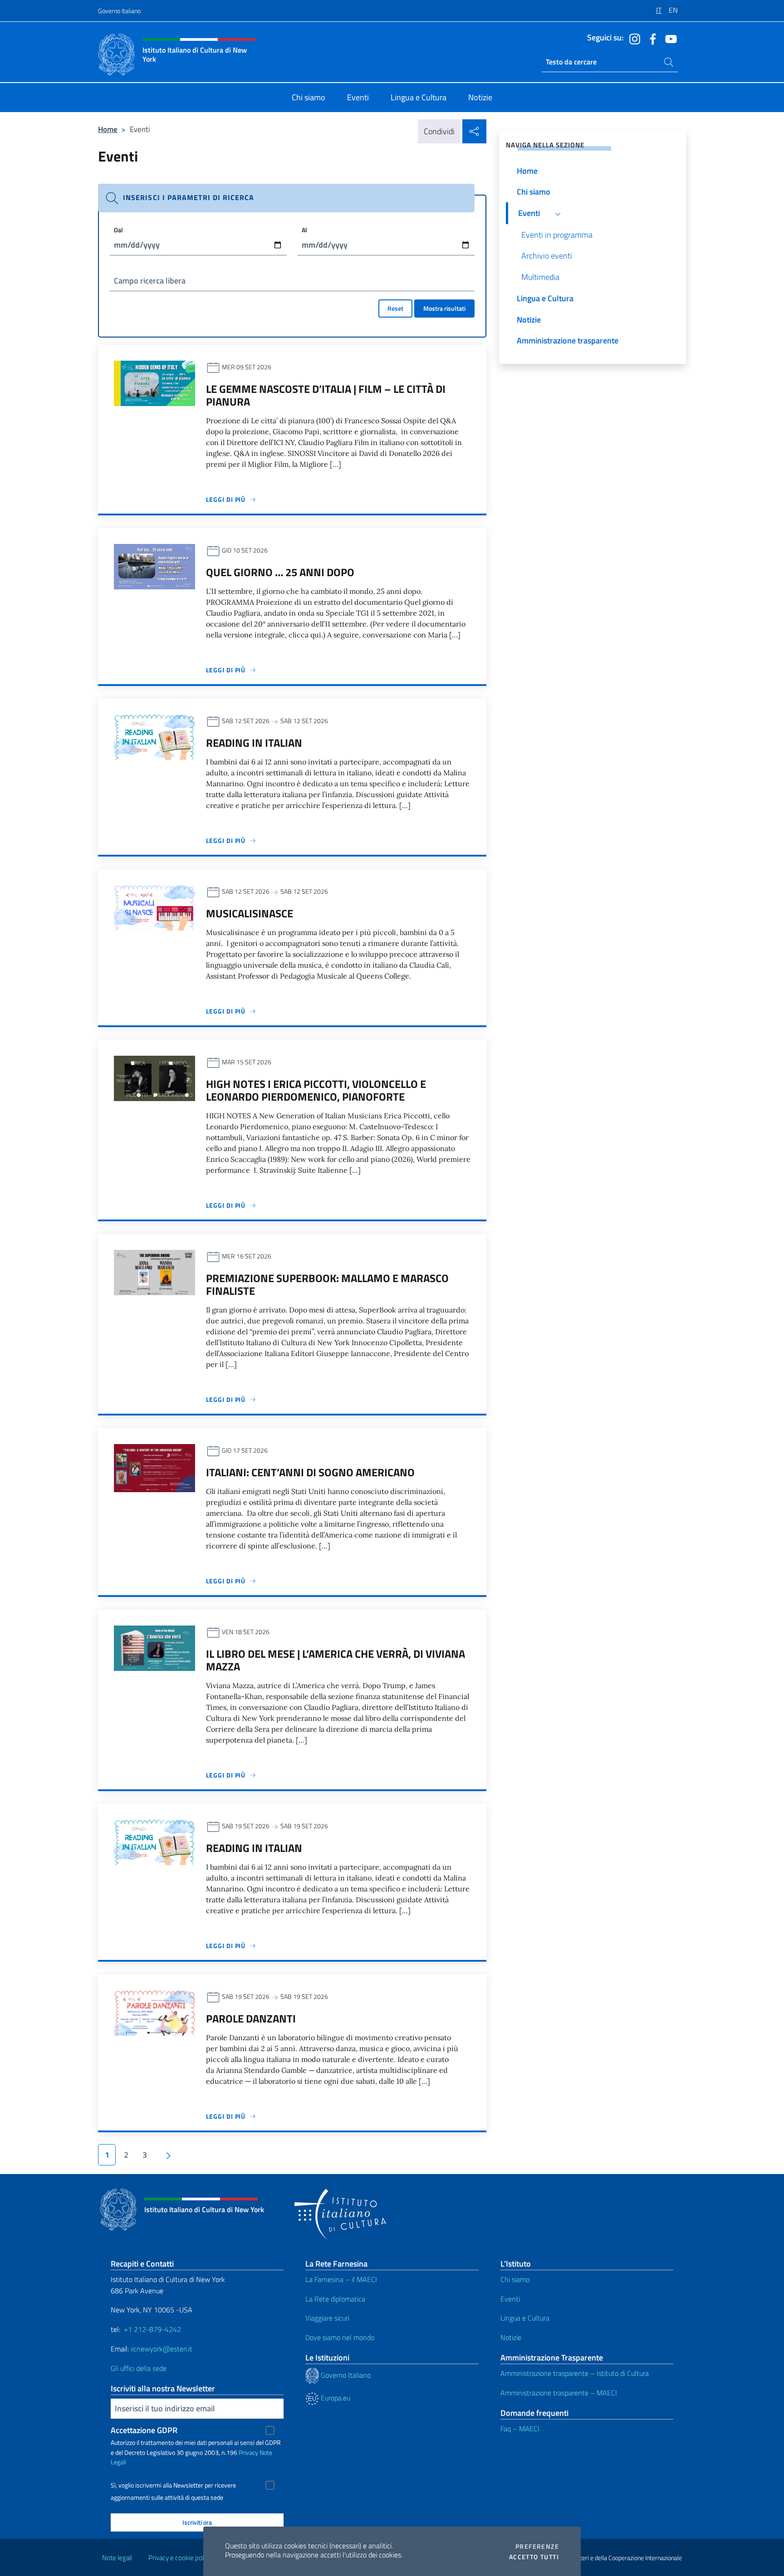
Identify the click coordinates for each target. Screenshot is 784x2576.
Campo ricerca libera (150, 281)
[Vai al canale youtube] (669, 38)
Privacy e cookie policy (180, 2558)
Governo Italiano (119, 11)
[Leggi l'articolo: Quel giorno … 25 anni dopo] (154, 566)
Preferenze (537, 2547)
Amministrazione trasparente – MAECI (559, 2393)
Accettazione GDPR (144, 2430)
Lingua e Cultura (525, 2318)
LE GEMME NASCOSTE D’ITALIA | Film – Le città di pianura (326, 395)
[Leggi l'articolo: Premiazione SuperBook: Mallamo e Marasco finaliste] (154, 1271)
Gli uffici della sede (139, 2368)
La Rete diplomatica (335, 2299)
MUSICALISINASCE (250, 913)
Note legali (117, 2558)
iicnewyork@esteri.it (162, 2349)
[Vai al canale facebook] (651, 38)
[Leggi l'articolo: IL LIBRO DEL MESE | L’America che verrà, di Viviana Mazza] (154, 1647)
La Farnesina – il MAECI (341, 2279)
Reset (395, 308)
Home (108, 129)
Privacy (248, 2452)
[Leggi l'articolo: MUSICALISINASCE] (154, 907)
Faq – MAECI (520, 2429)
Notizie (511, 2337)
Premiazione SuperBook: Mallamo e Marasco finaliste (327, 1284)
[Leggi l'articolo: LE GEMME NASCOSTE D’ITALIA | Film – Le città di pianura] (154, 382)
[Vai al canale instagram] (632, 38)
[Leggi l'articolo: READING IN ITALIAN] (154, 736)
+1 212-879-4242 (152, 2329)
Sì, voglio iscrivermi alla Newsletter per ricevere (173, 2485)
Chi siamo (515, 2279)
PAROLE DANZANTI (251, 2018)
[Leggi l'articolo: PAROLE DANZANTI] (154, 2012)
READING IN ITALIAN (254, 743)
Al (304, 230)
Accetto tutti (534, 2557)
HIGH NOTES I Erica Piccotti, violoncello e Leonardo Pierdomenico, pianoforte (316, 1090)
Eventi (510, 2299)
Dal (118, 230)
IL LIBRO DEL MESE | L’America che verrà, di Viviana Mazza (336, 1660)
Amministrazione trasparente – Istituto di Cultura (575, 2373)
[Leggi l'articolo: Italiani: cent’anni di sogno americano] (154, 1467)
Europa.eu (335, 2398)
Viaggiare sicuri (327, 2318)
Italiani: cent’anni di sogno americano (310, 1472)
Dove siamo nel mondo (340, 2337)
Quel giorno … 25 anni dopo (280, 572)
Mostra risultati (444, 308)
